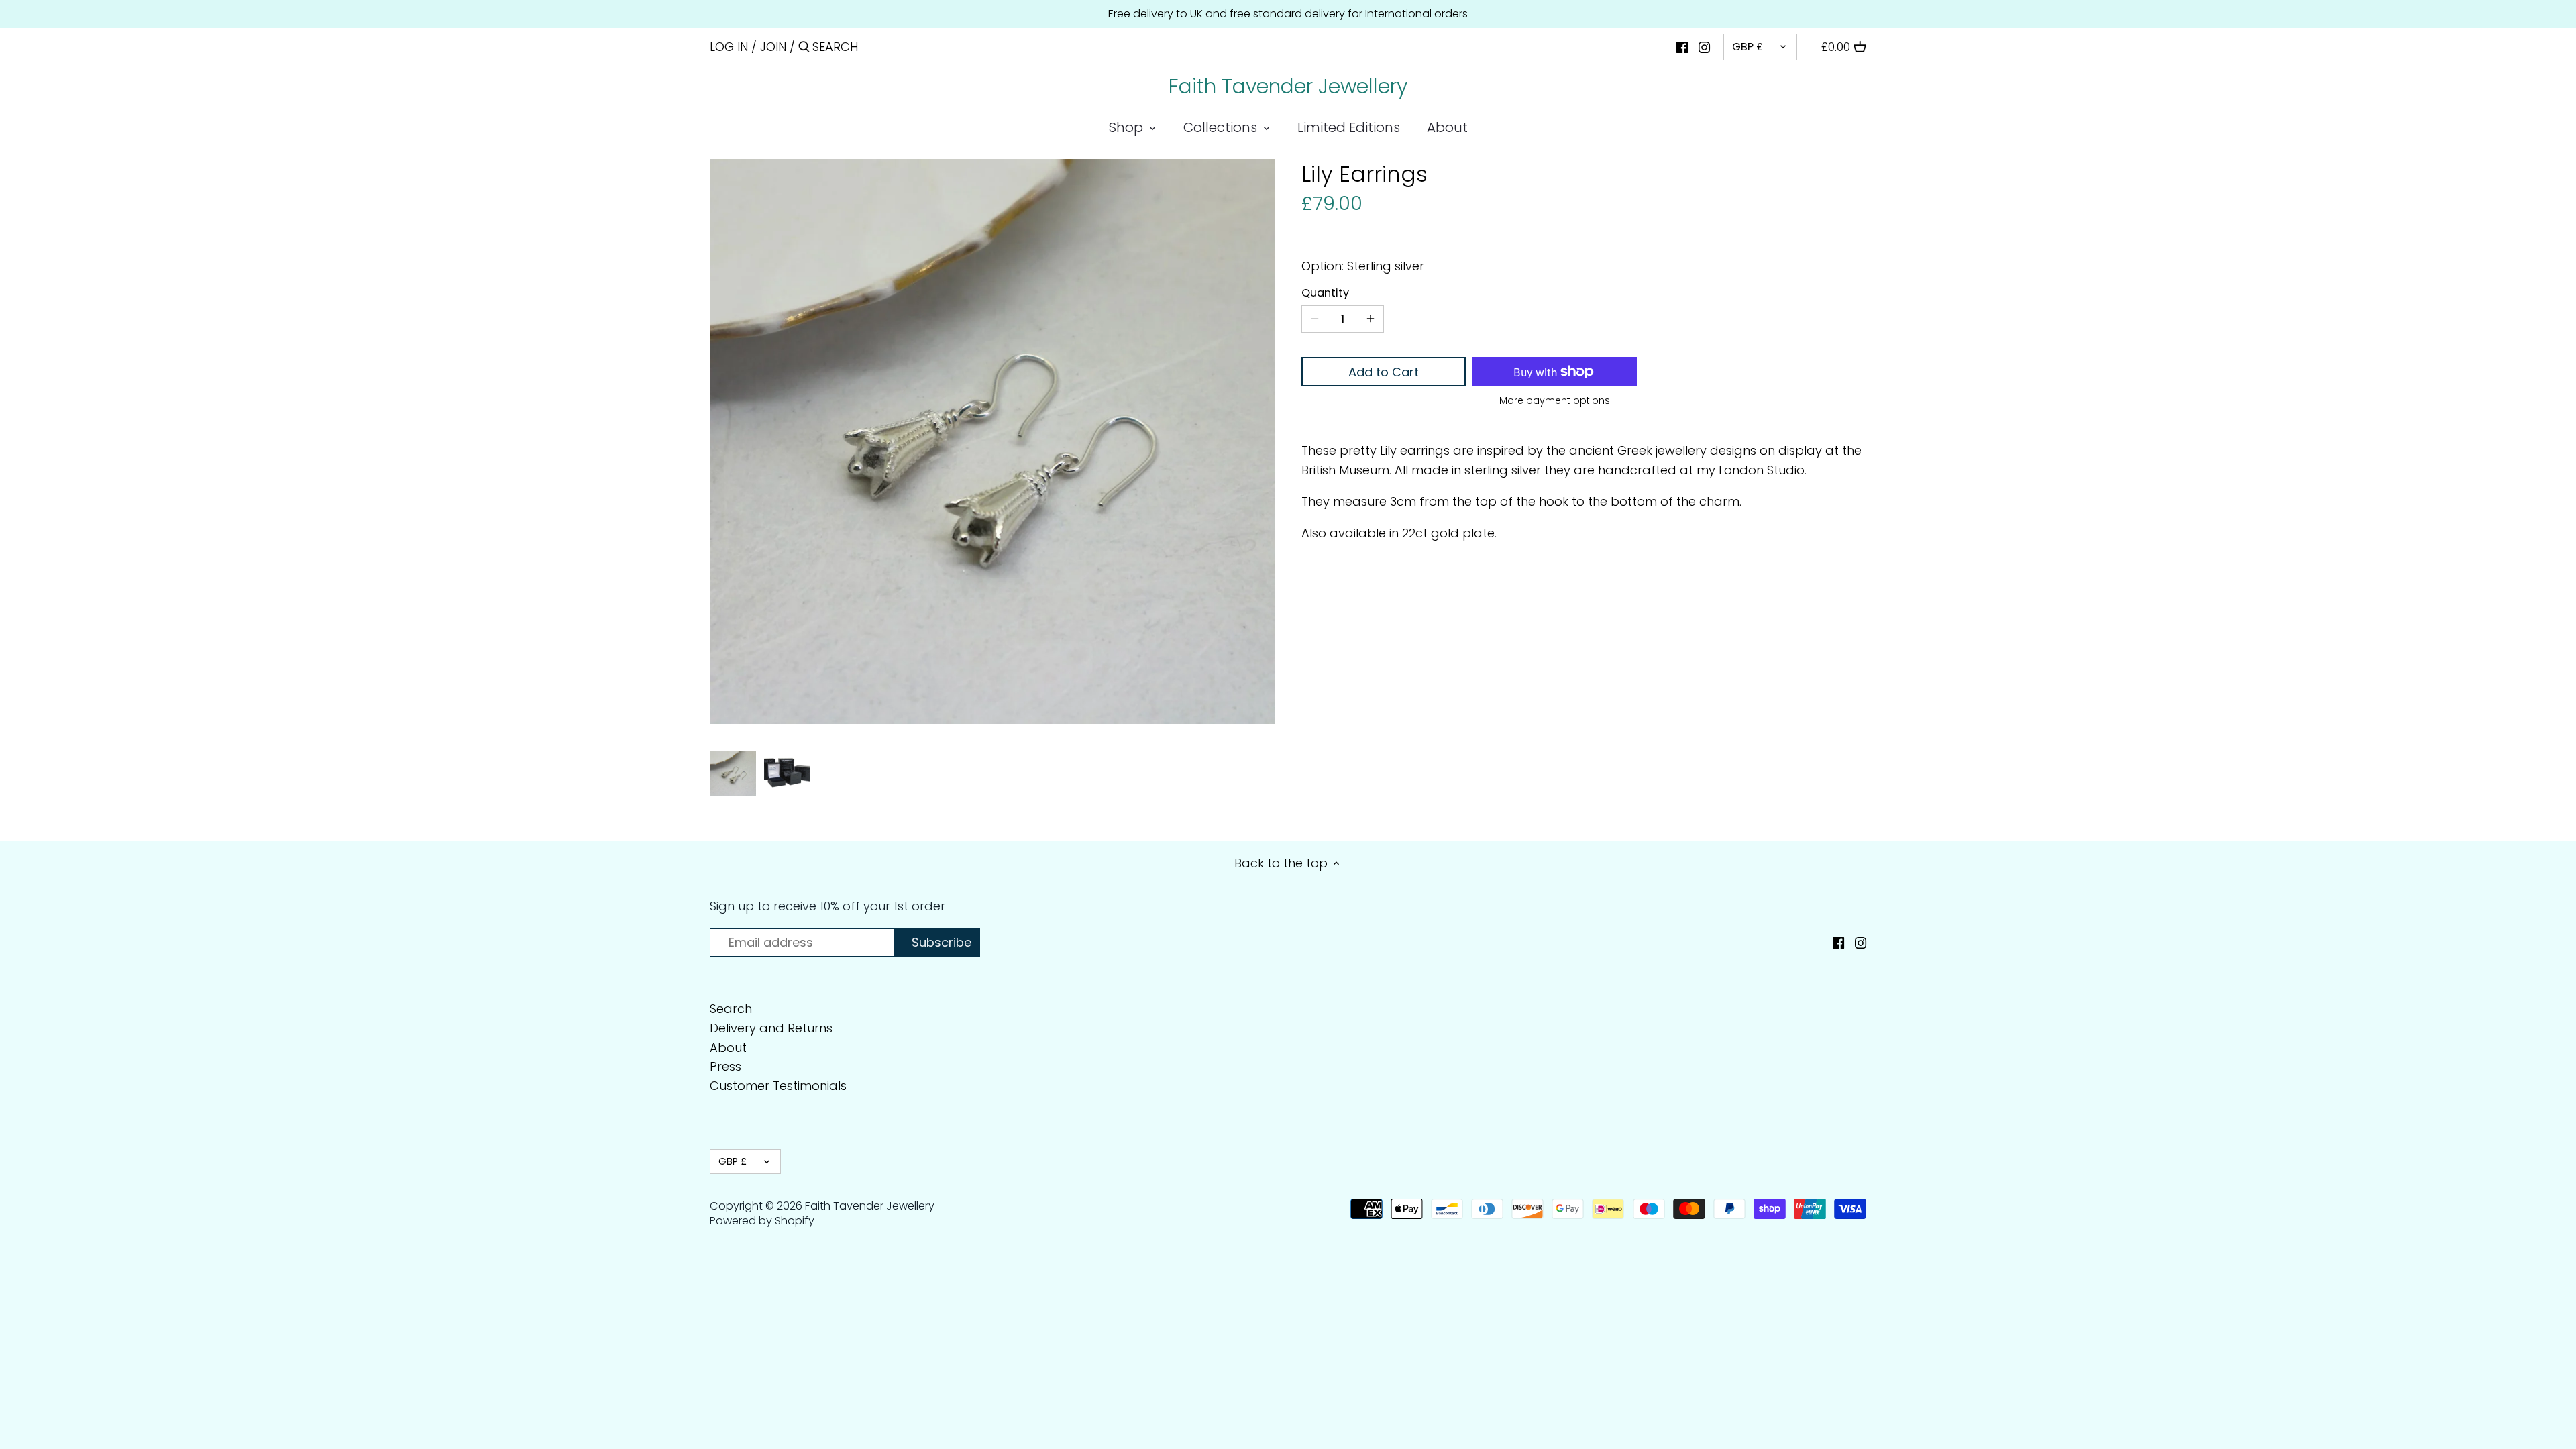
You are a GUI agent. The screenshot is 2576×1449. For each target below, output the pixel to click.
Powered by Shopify (762, 1221)
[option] (733, 773)
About (728, 1048)
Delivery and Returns (771, 1028)
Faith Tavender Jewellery (1288, 87)
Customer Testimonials (778, 1086)
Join (773, 47)
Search (731, 1009)
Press (726, 1066)
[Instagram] (1704, 46)
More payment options (1555, 401)
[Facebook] (1682, 46)
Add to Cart (1384, 372)
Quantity (1325, 293)
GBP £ (1748, 47)
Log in (729, 47)
